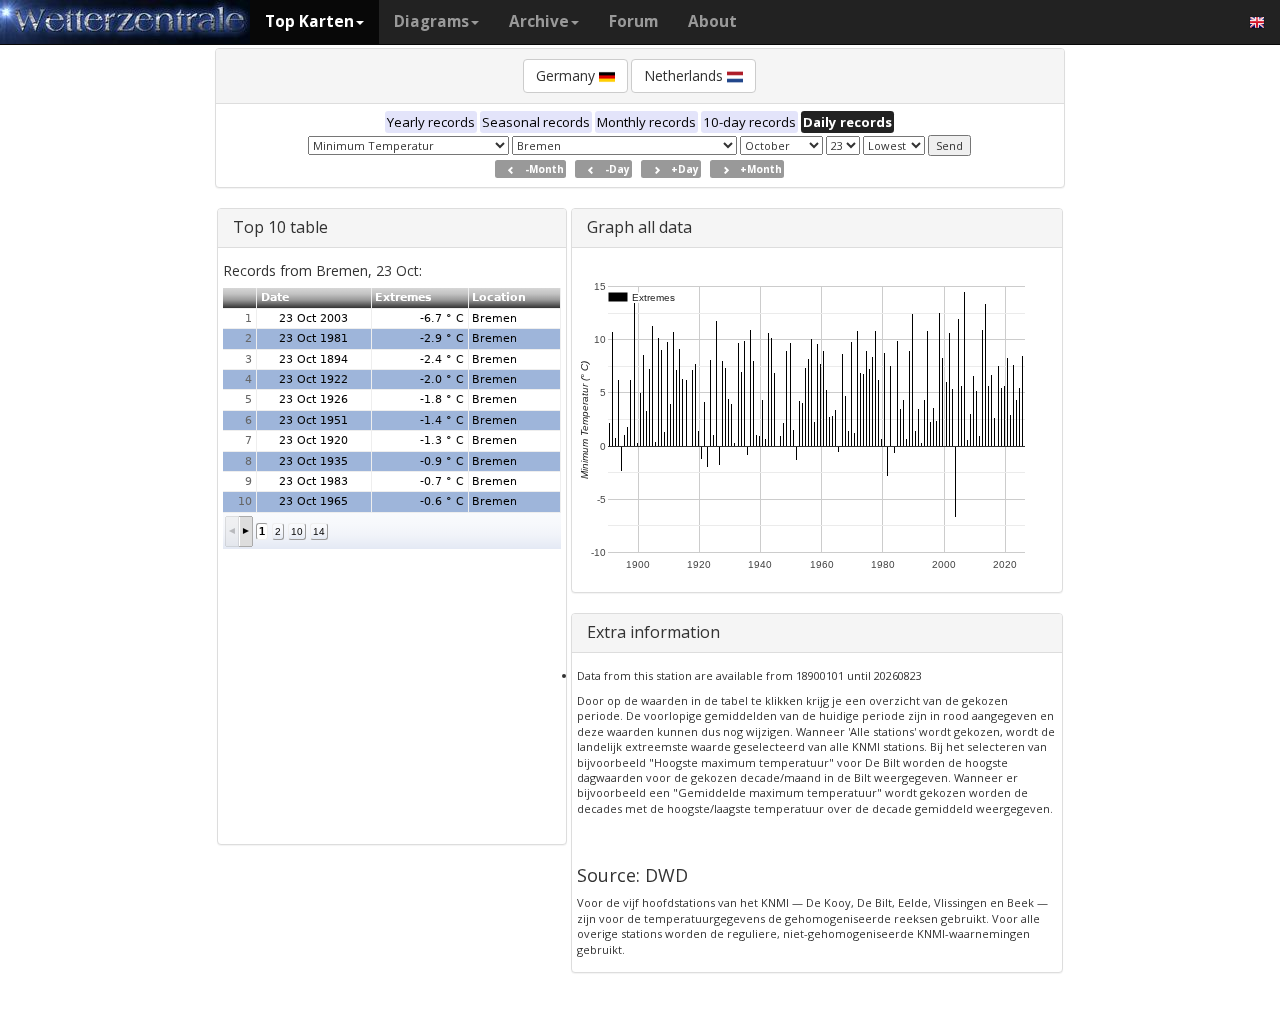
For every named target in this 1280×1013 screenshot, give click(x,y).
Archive (539, 21)
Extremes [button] (403, 297)
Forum (633, 21)
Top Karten (309, 21)
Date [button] (275, 297)
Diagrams (431, 21)
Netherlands (685, 75)
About (712, 21)
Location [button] (499, 297)
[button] (232, 531)
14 (319, 531)
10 (297, 531)
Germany (567, 75)
